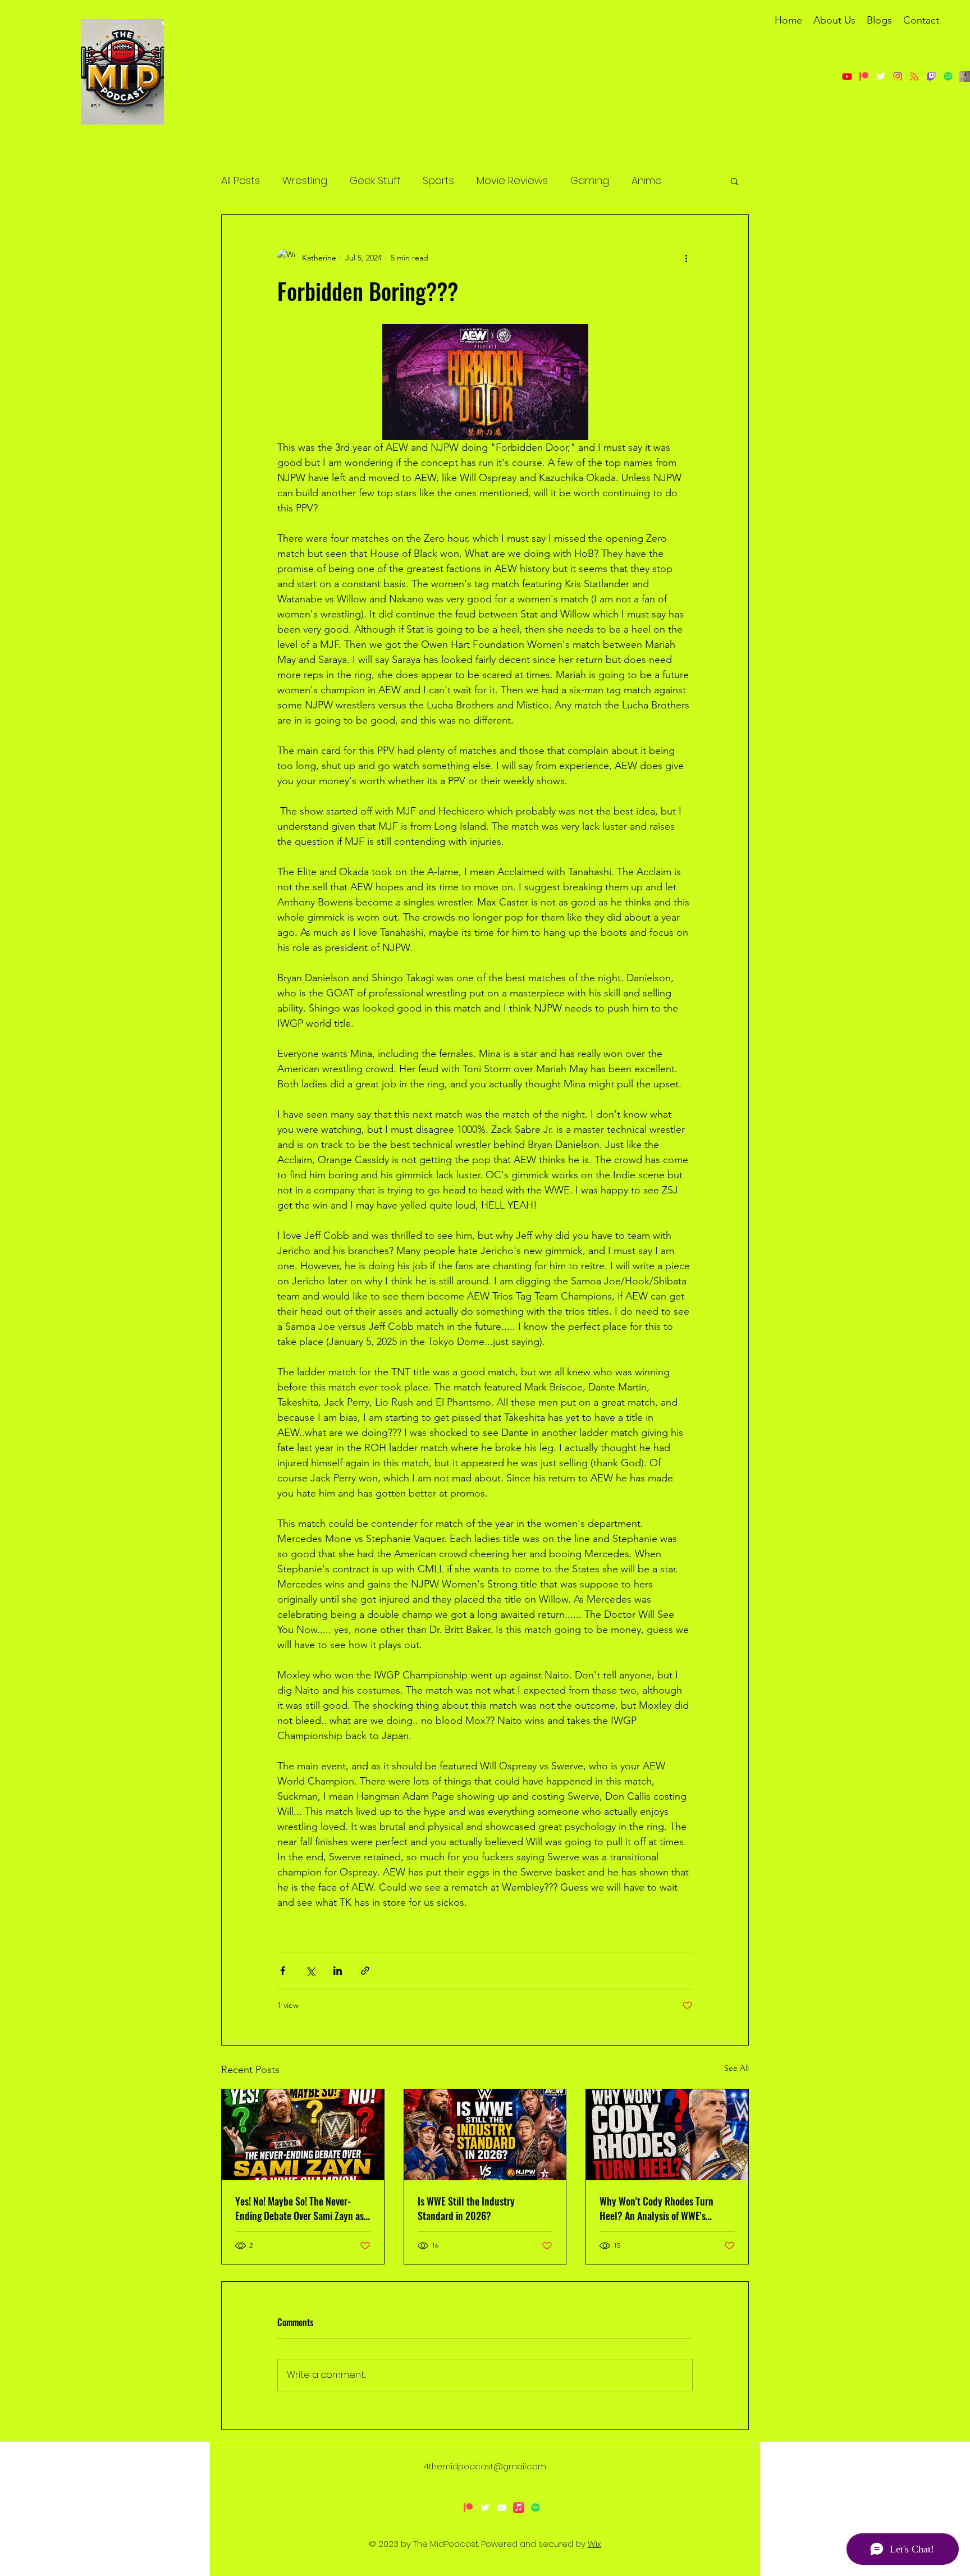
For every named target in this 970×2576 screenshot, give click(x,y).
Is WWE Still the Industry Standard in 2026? (466, 2208)
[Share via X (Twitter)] (310, 1971)
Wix (594, 2544)
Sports (438, 180)
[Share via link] (365, 1971)
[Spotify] (536, 2508)
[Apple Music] (519, 2508)
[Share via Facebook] (283, 1971)
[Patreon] (864, 76)
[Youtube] (847, 76)
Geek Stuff (375, 180)
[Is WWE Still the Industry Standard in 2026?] (485, 2135)
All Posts (241, 180)
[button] (735, 181)
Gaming (590, 180)
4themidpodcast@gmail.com (485, 2466)
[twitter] (881, 76)
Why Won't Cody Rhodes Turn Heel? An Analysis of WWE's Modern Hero (656, 2208)
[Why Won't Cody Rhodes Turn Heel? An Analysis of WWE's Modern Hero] (667, 2135)
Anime (647, 180)
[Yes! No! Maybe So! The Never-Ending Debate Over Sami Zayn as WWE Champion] (303, 2135)
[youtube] (502, 2508)
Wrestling (305, 180)
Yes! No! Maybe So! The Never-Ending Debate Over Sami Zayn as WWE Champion (299, 2208)
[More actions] (686, 258)
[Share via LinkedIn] (338, 1971)
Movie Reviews (512, 180)
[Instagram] (898, 76)
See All (736, 2068)
